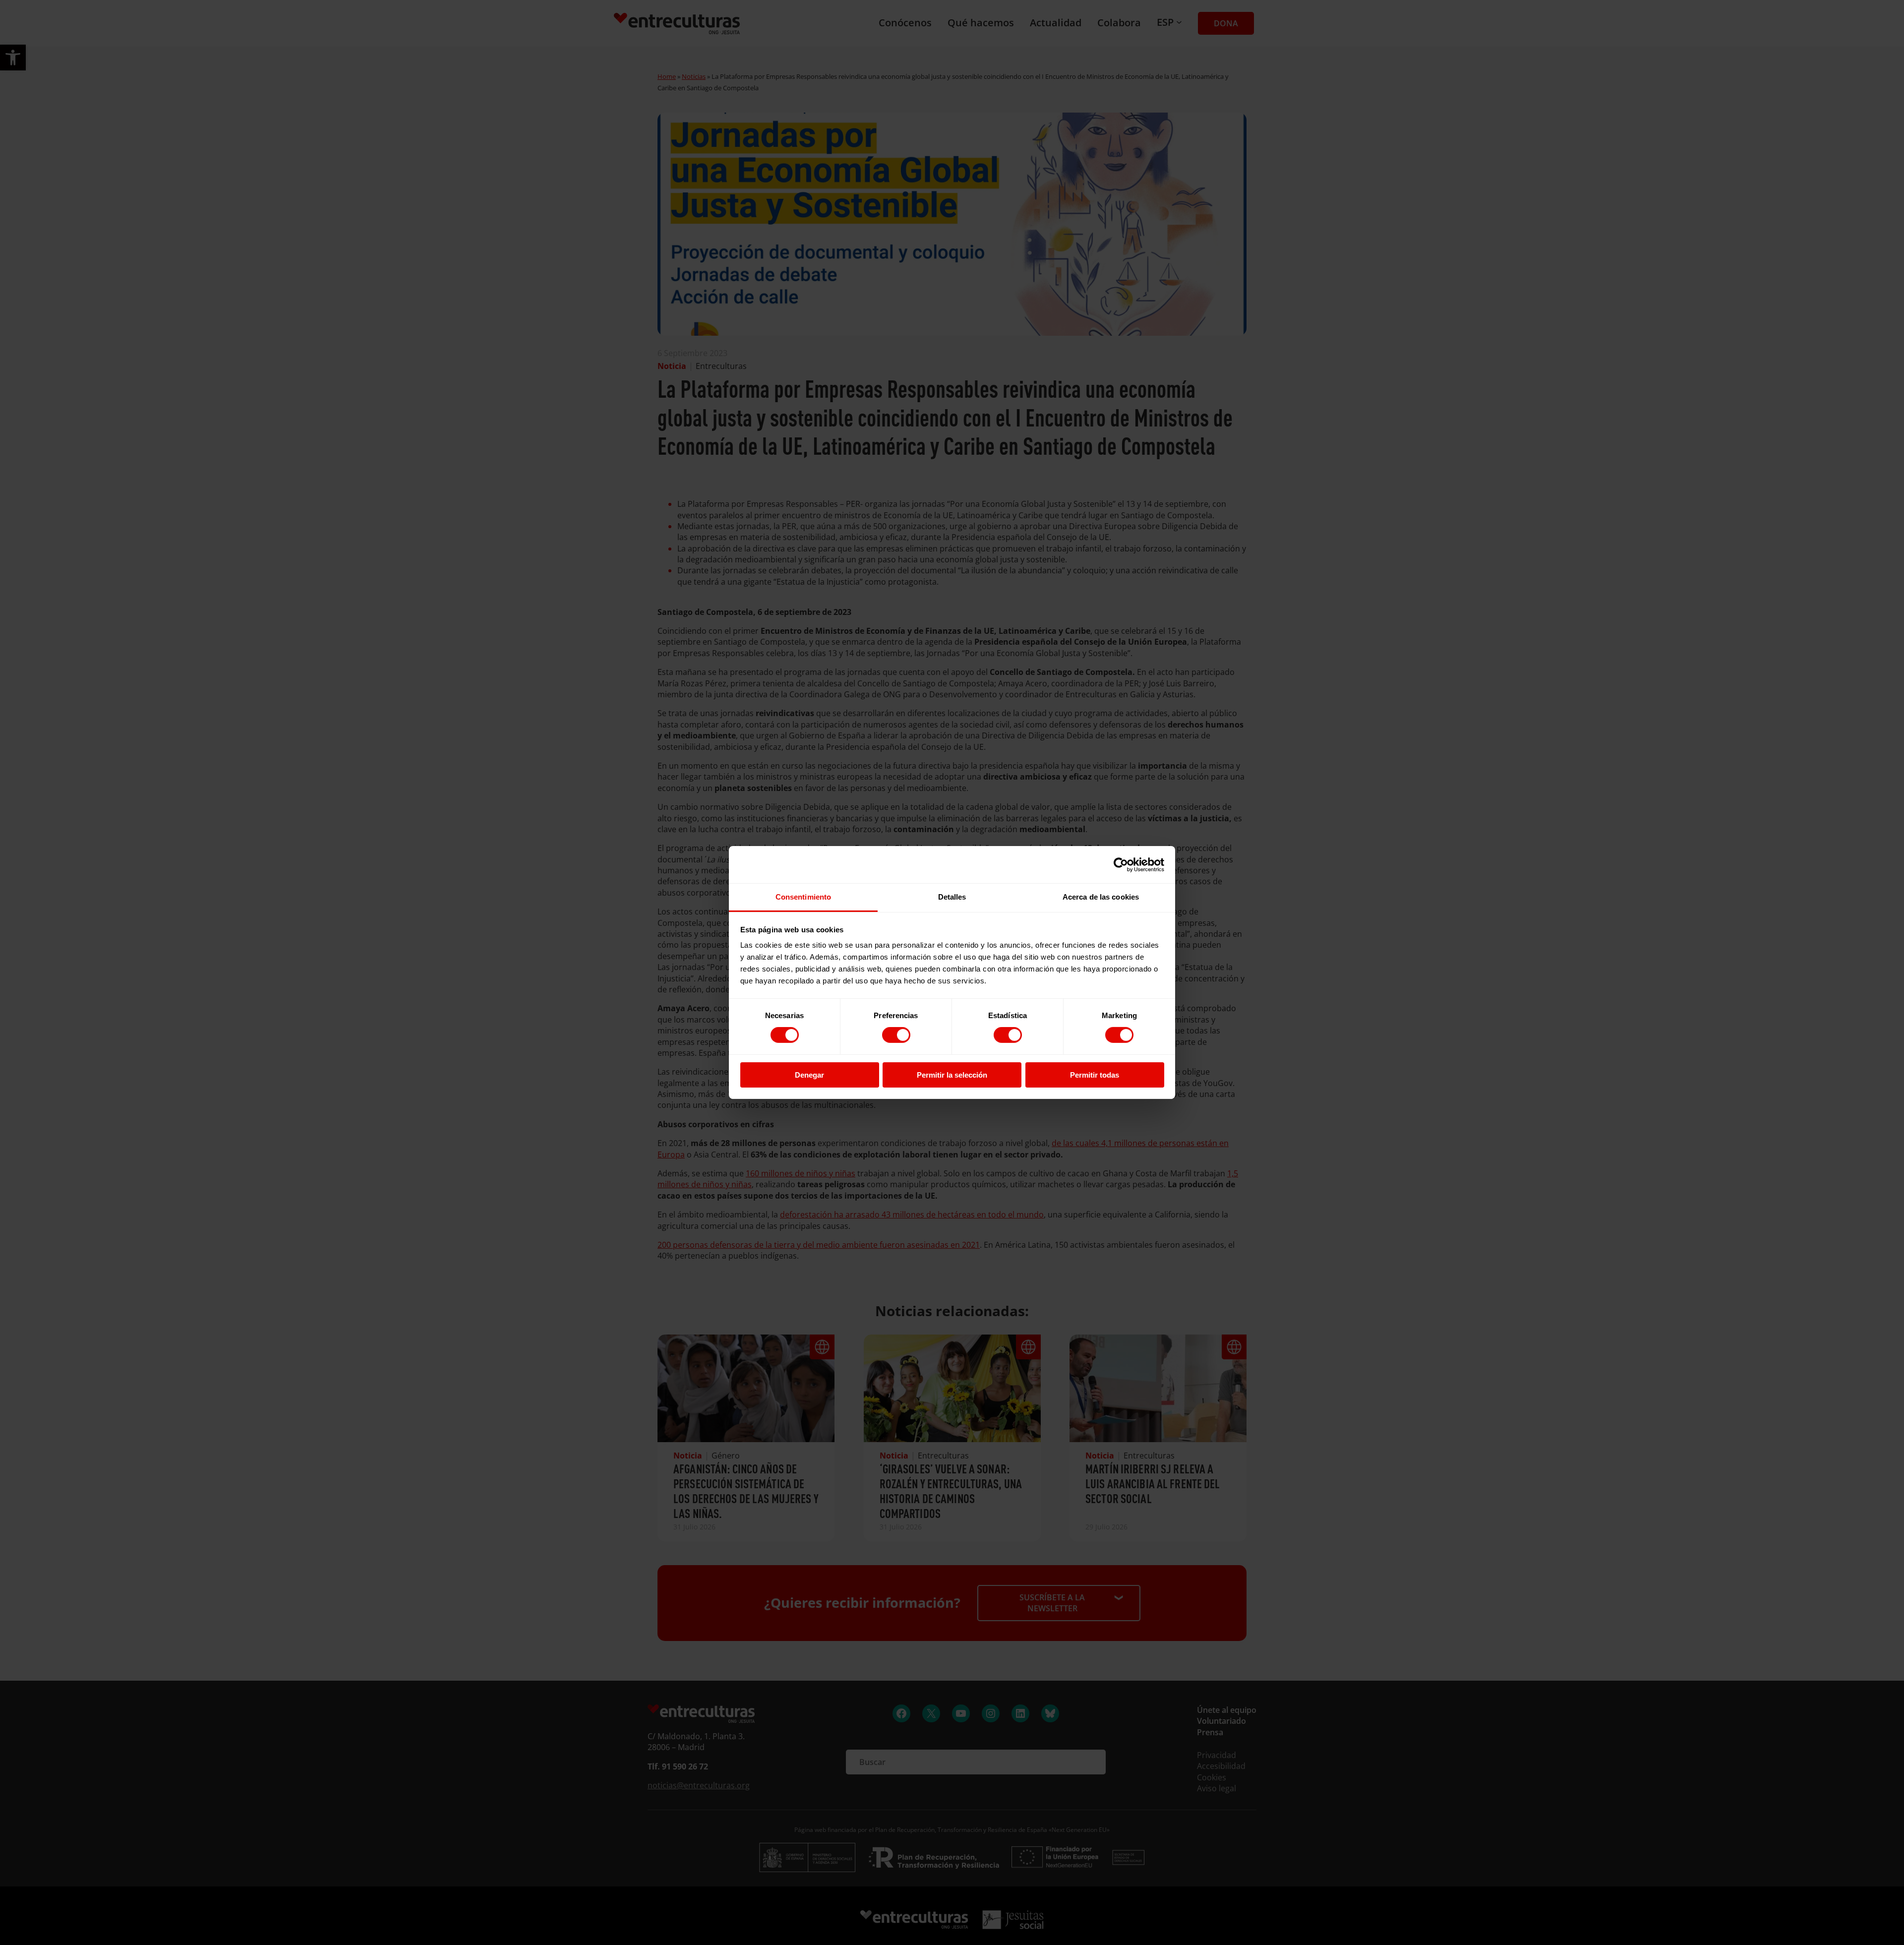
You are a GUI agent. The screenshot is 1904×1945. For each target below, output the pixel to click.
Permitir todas (1095, 1075)
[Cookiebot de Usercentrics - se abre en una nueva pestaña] (1121, 864)
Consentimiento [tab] (803, 897)
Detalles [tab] (952, 897)
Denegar (809, 1075)
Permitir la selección (952, 1075)
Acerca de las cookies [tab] (1101, 897)
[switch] (896, 1035)
